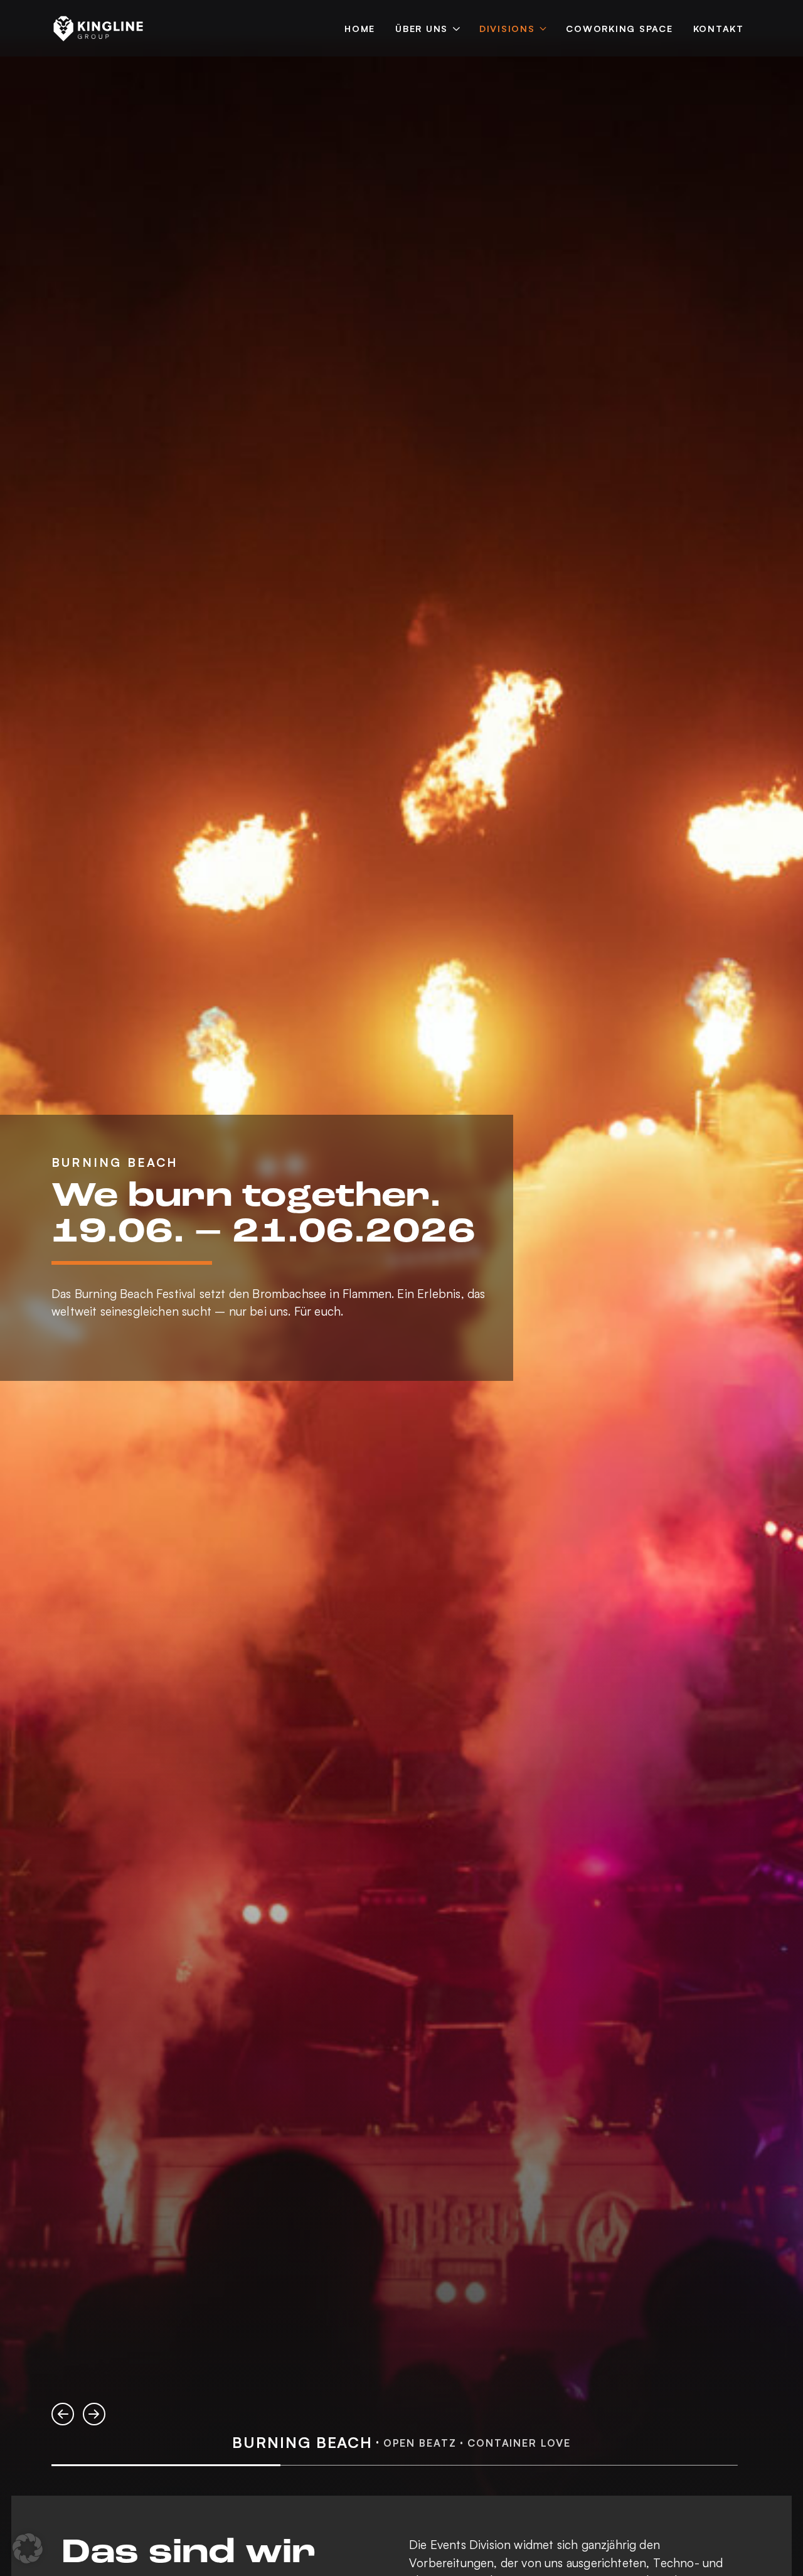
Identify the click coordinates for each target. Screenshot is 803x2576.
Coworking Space (619, 28)
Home (360, 28)
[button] (63, 2414)
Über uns (422, 28)
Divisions (507, 28)
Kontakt (719, 28)
